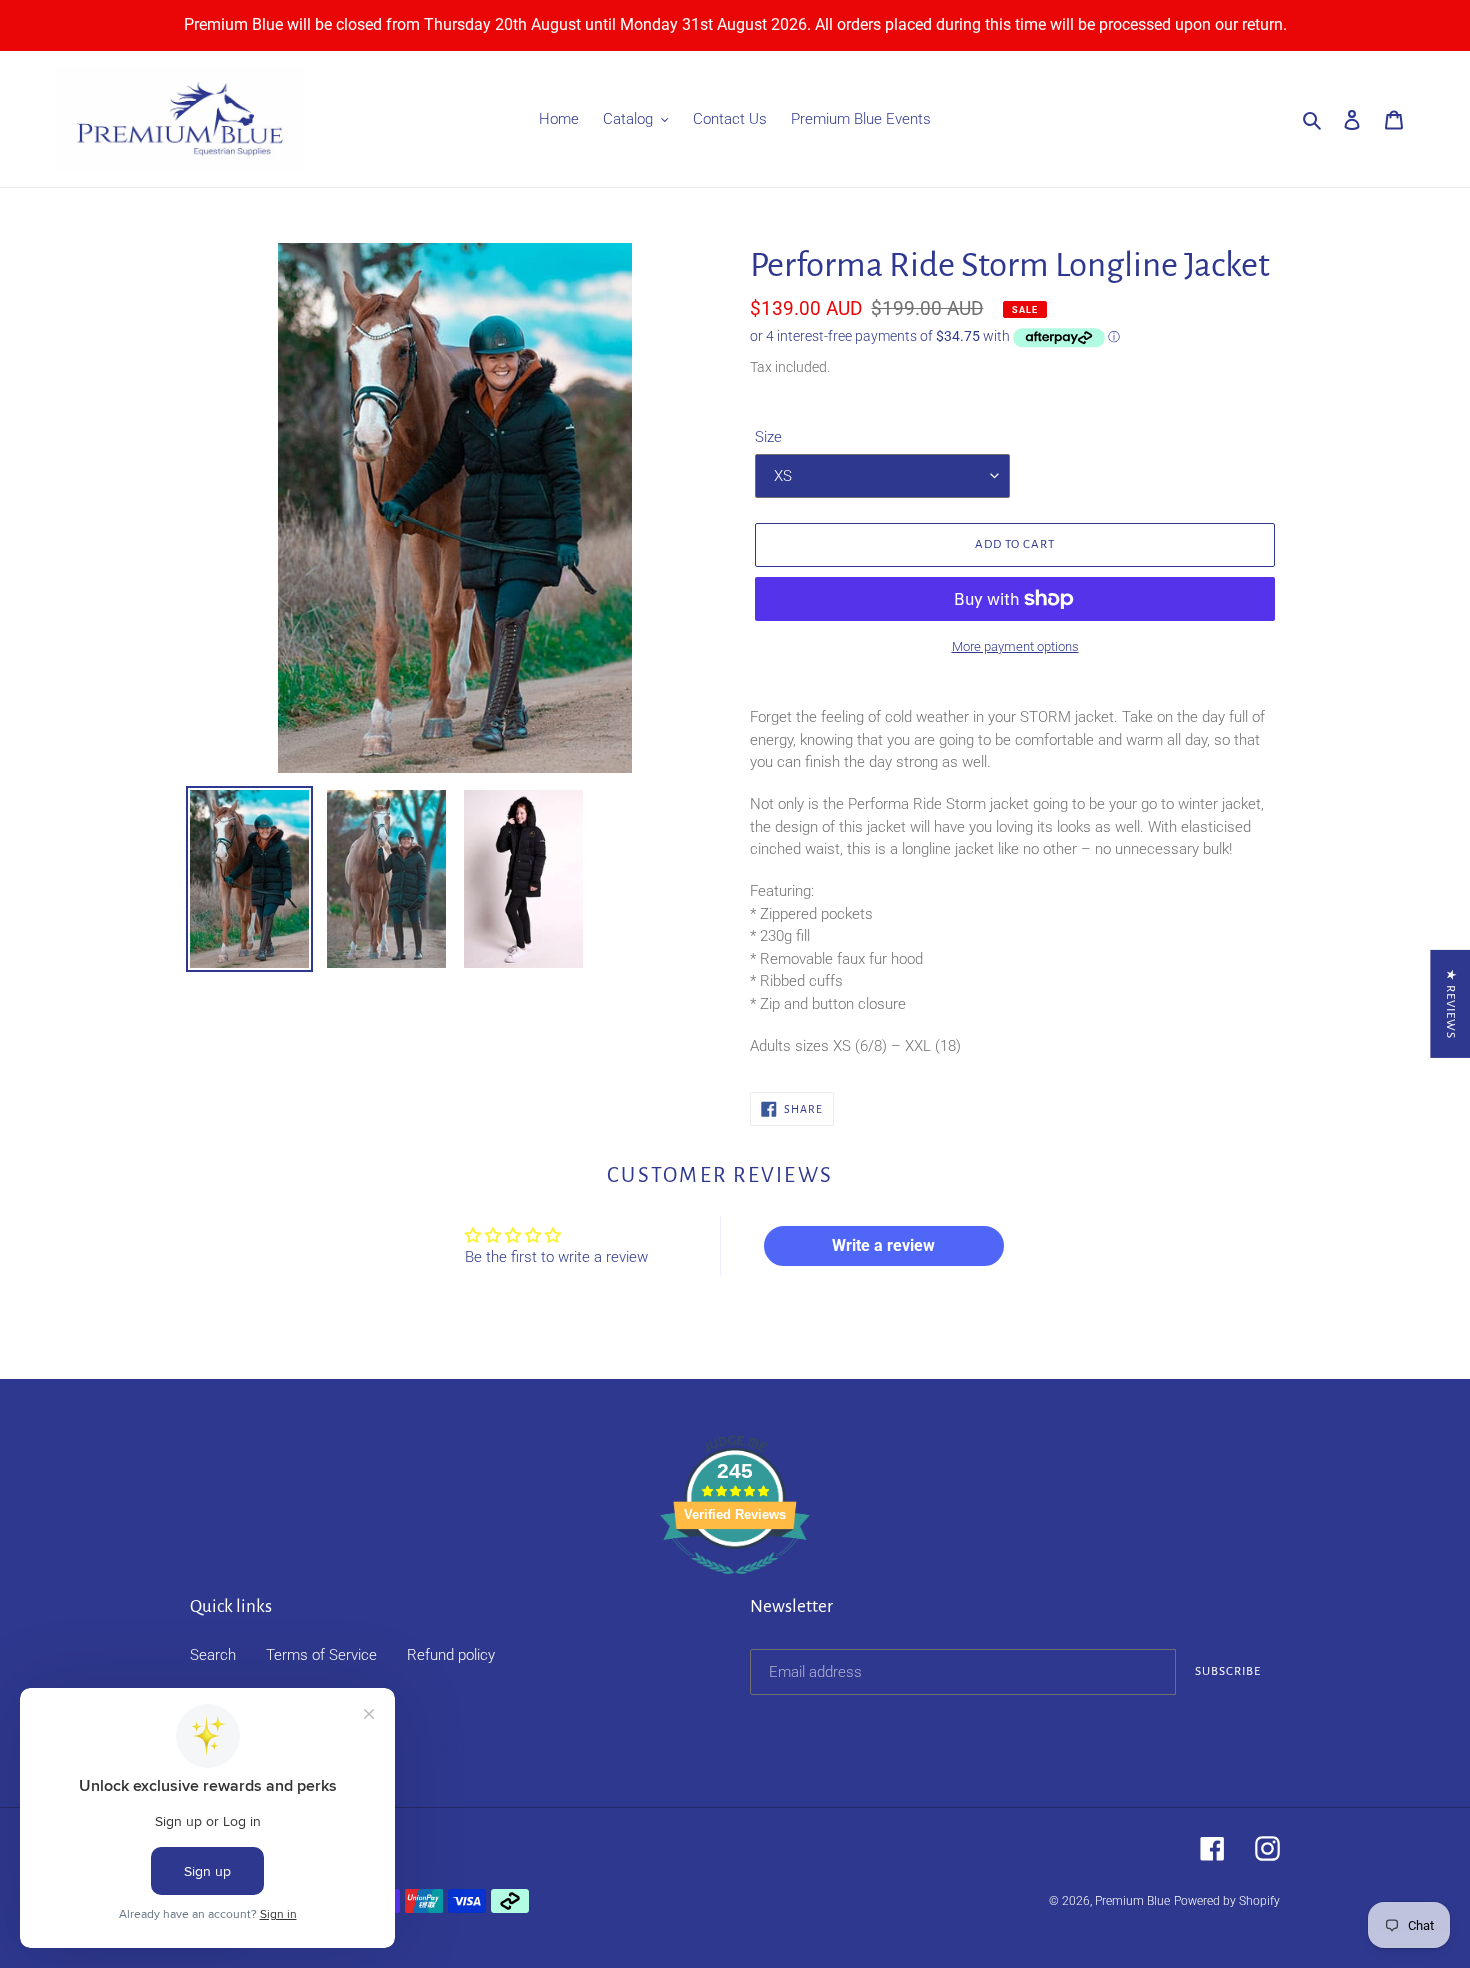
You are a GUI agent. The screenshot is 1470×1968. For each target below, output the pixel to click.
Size (768, 437)
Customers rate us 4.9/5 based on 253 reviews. (452, 1751)
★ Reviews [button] (1450, 1004)
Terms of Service (321, 1655)
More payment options (1015, 646)
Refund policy (451, 1655)
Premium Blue (1132, 1901)
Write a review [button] (883, 1245)
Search (213, 1655)
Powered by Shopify (1227, 1901)
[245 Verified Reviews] (735, 1585)
